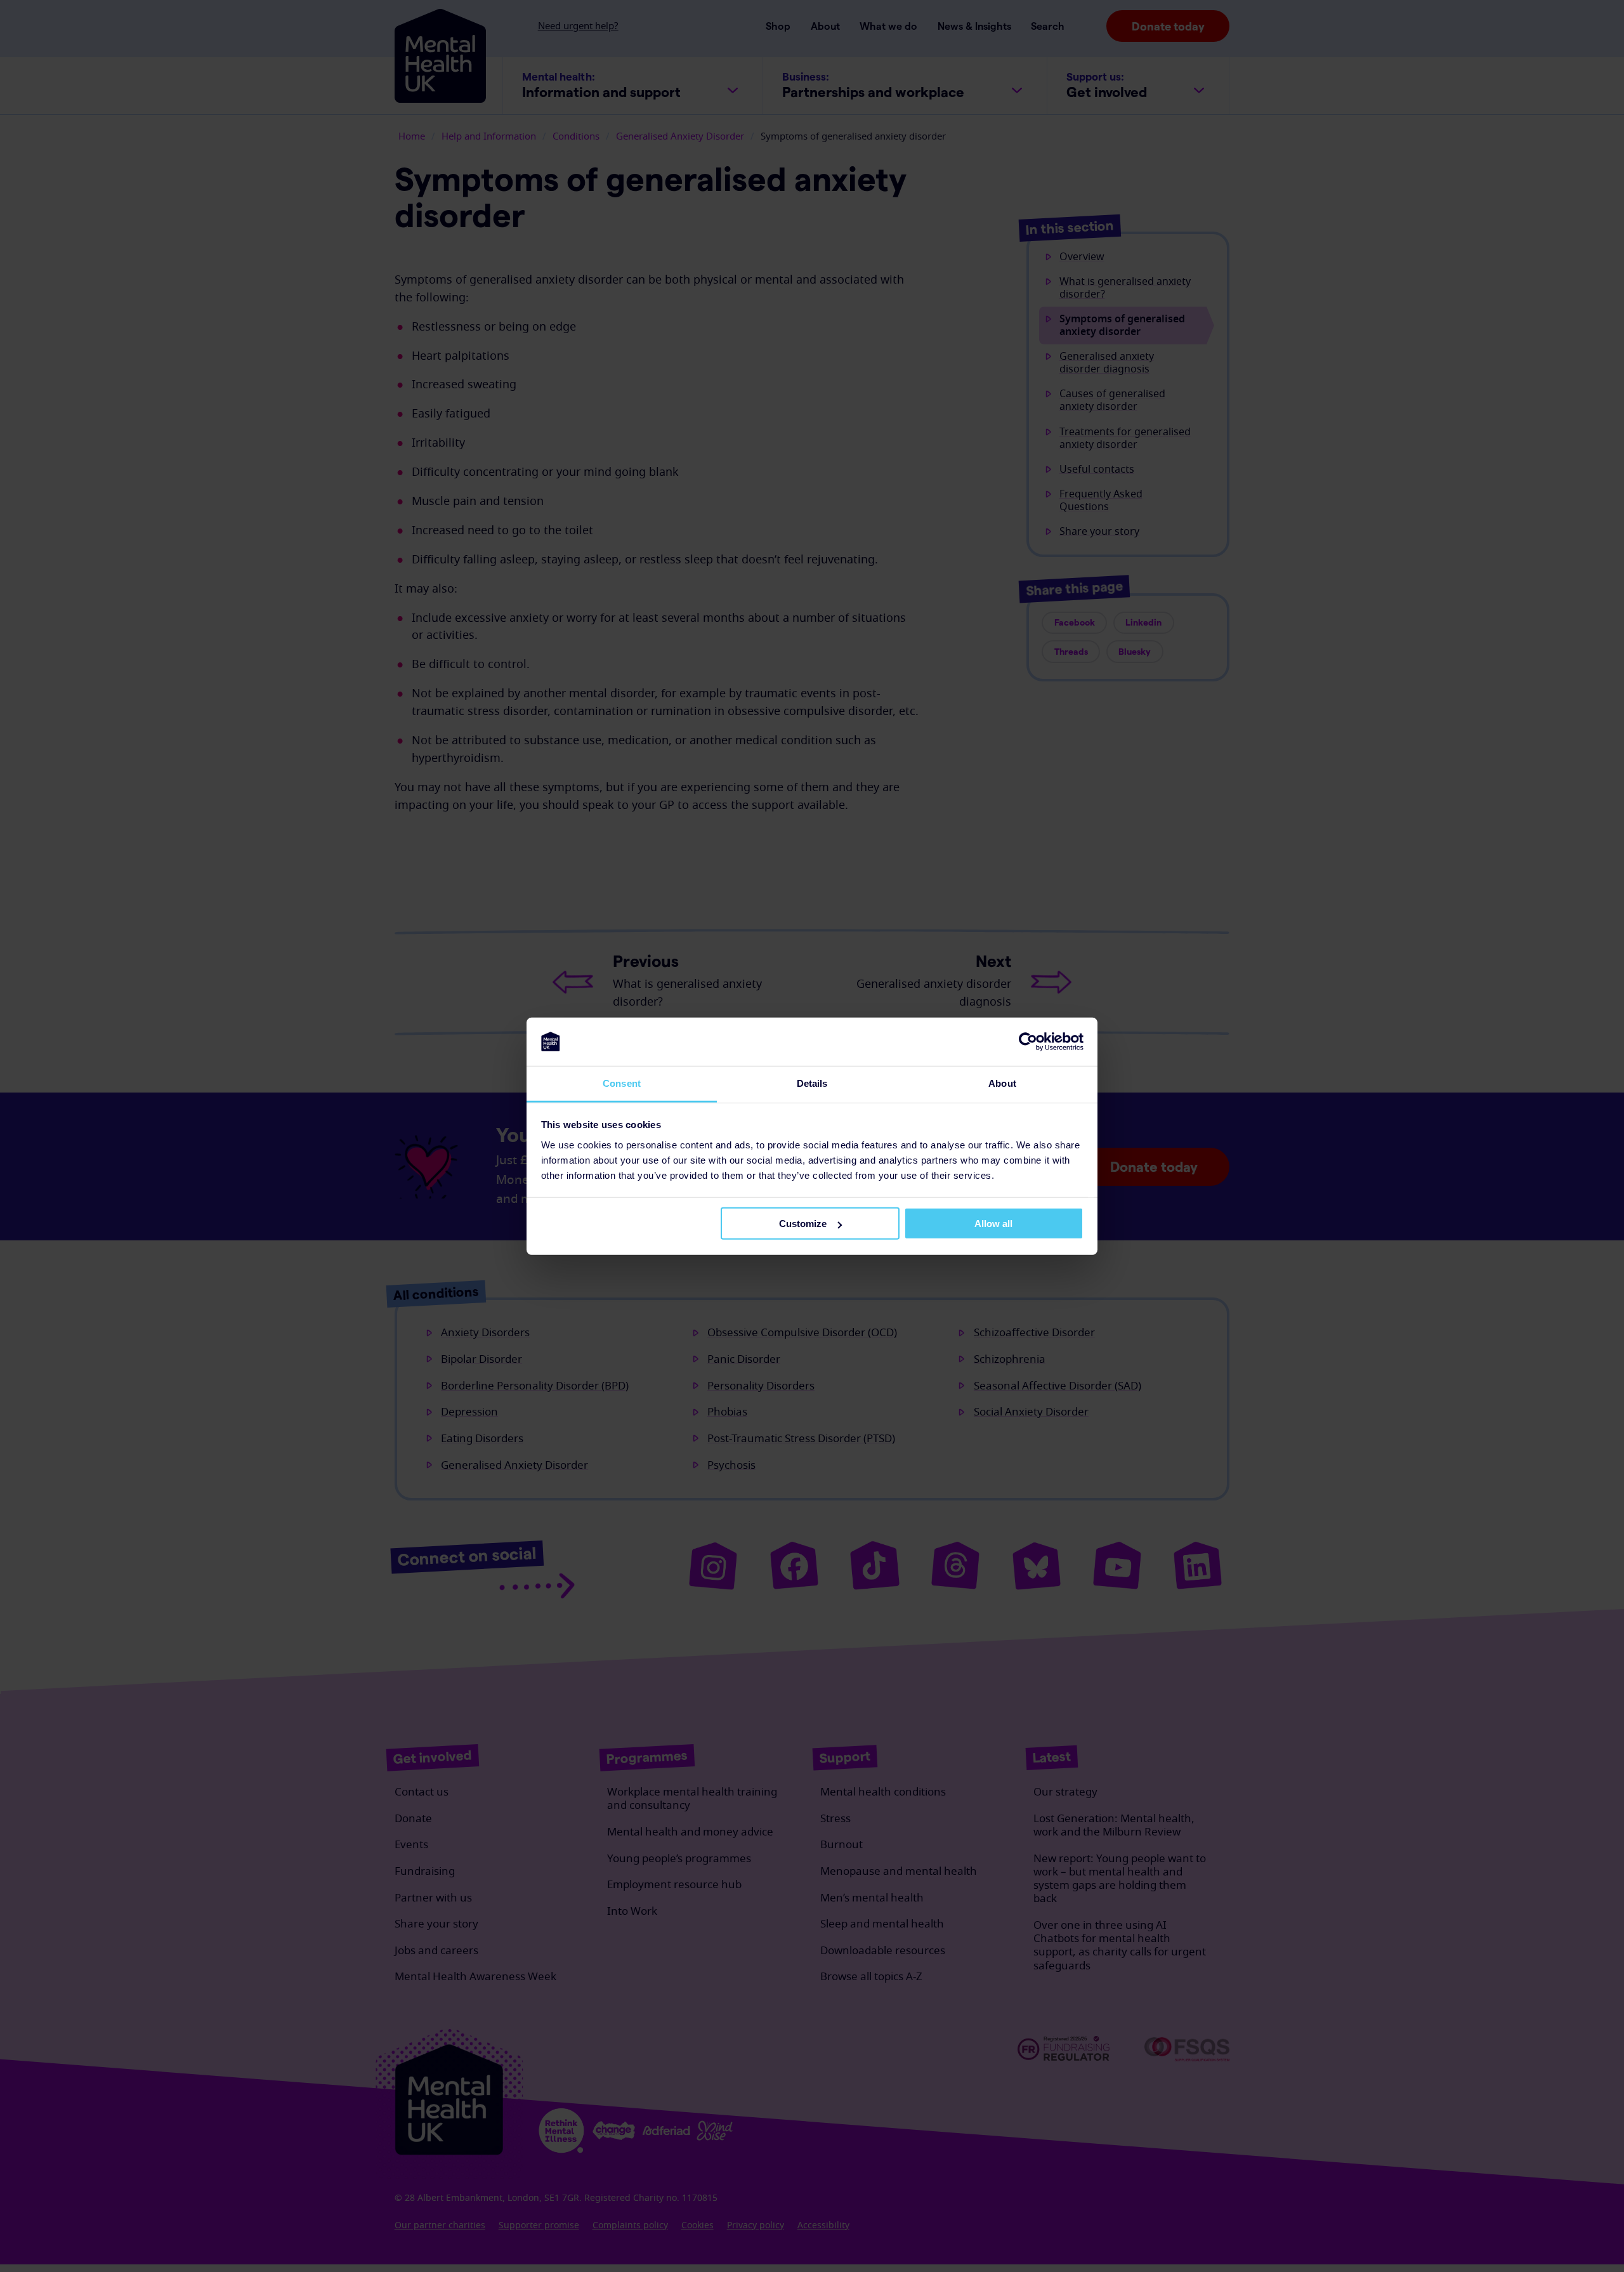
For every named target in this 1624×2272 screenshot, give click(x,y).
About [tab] (1002, 1083)
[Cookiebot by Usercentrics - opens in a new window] (1028, 1042)
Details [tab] (812, 1083)
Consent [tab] (622, 1083)
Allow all (993, 1224)
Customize (803, 1224)
